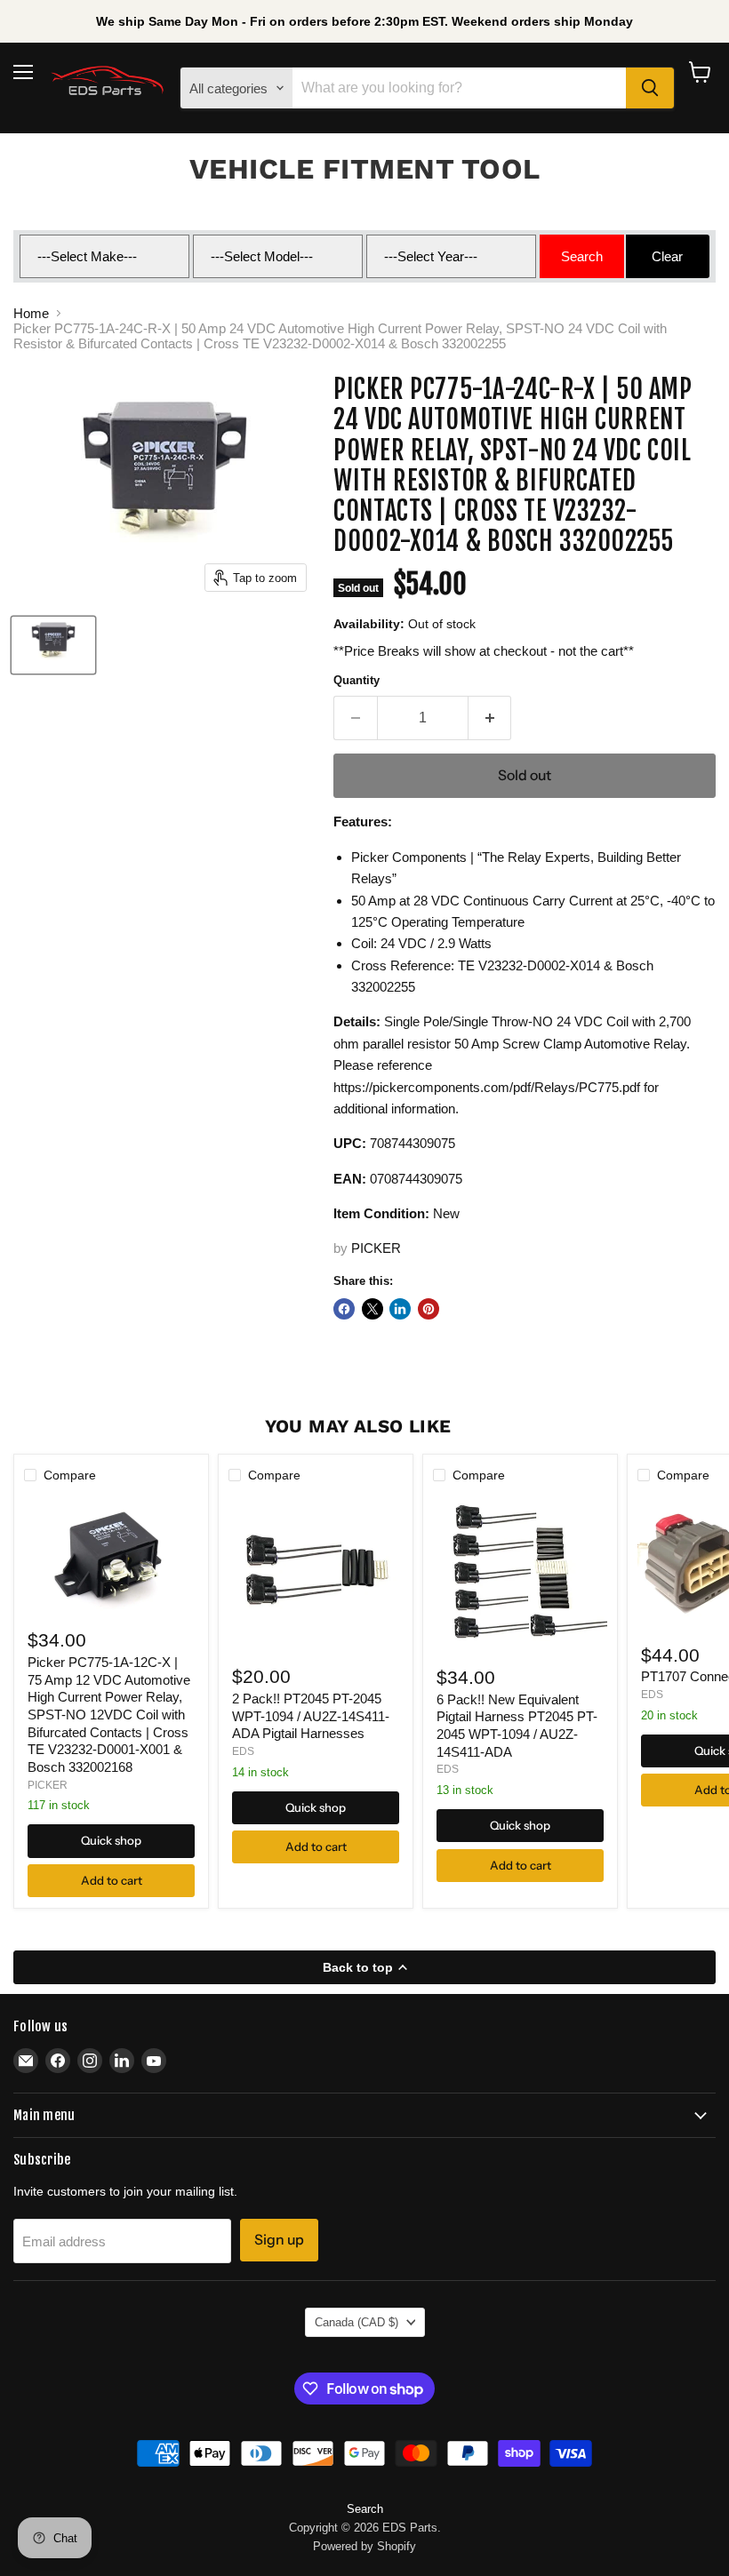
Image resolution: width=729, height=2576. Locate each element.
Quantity (356, 680)
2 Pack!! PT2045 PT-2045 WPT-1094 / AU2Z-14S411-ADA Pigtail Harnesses (311, 1716)
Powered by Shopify (364, 2546)
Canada (356, 2322)
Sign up (279, 2240)
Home (31, 313)
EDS (243, 1751)
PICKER (376, 1248)
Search (365, 2509)
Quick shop (111, 1840)
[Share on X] (373, 1309)
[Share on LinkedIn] (400, 1309)
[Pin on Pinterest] (429, 1309)
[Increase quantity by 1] (490, 718)
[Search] (650, 88)
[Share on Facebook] (344, 1309)
